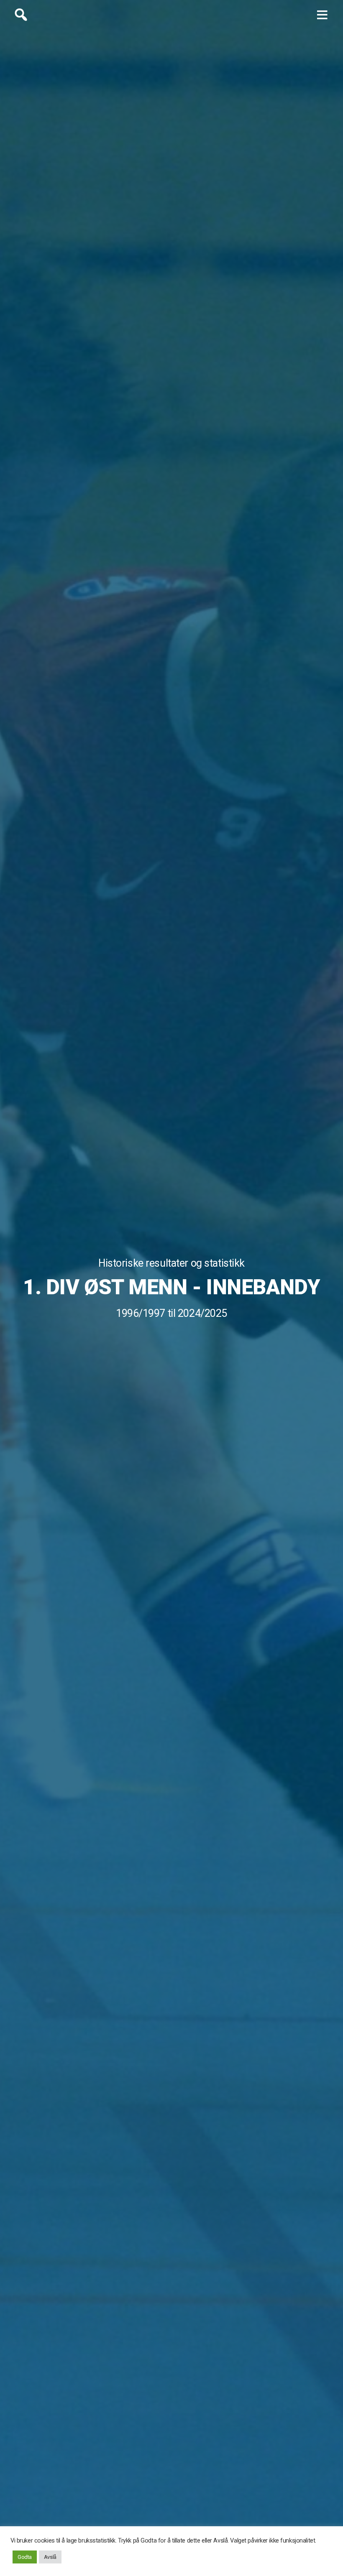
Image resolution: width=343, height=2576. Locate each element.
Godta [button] (25, 2557)
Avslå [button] (50, 2557)
